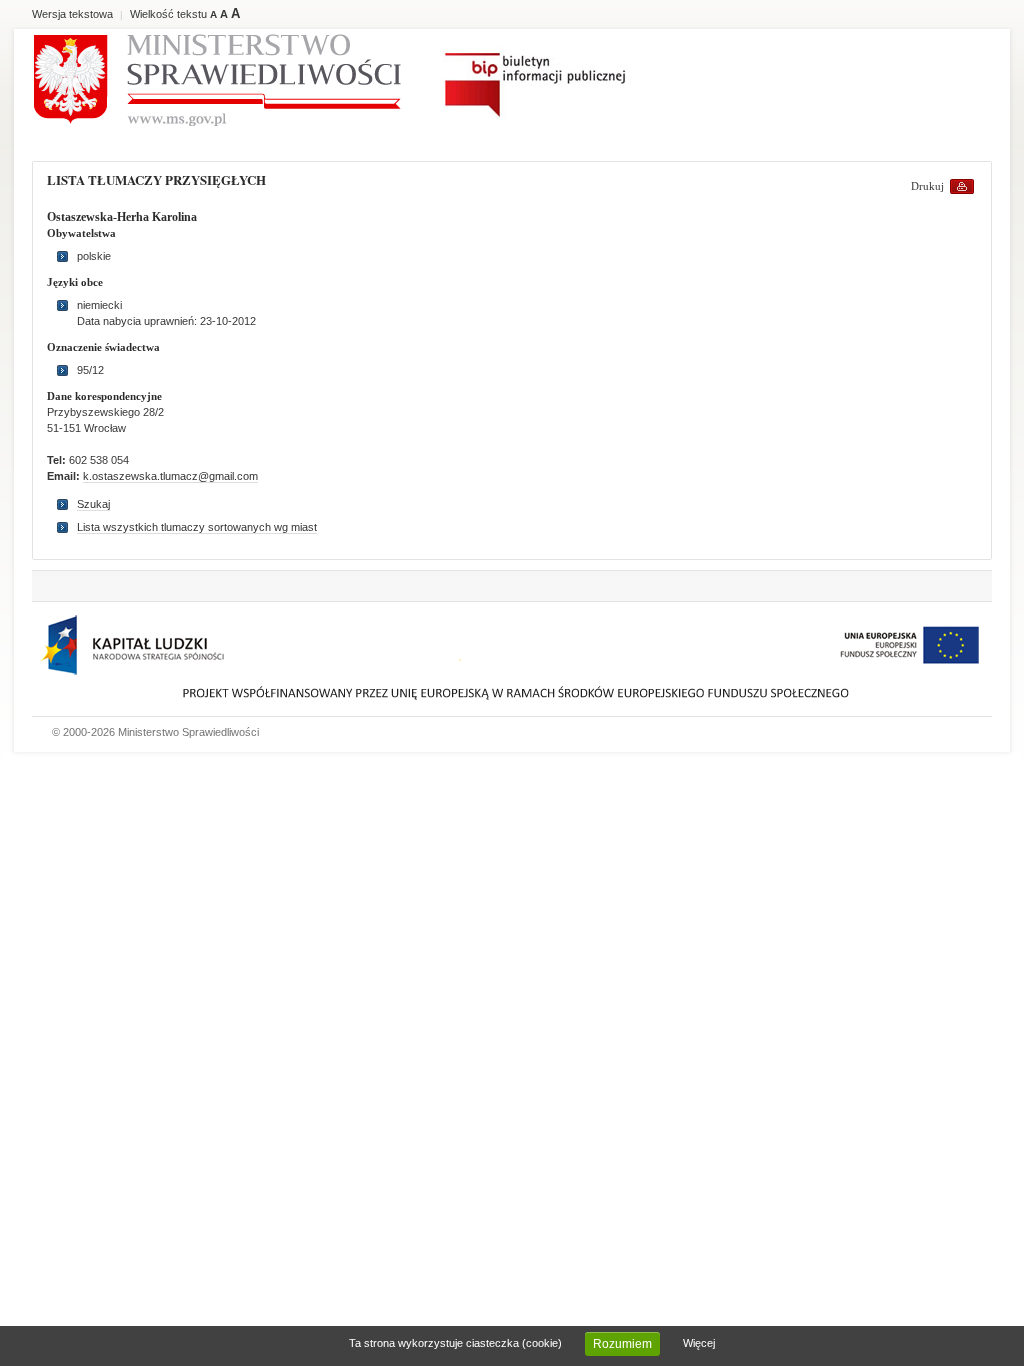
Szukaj (93, 504)
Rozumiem (622, 1344)
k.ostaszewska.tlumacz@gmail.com (170, 476)
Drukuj (927, 186)
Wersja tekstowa (72, 14)
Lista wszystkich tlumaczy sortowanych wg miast (197, 527)
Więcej (699, 1343)
